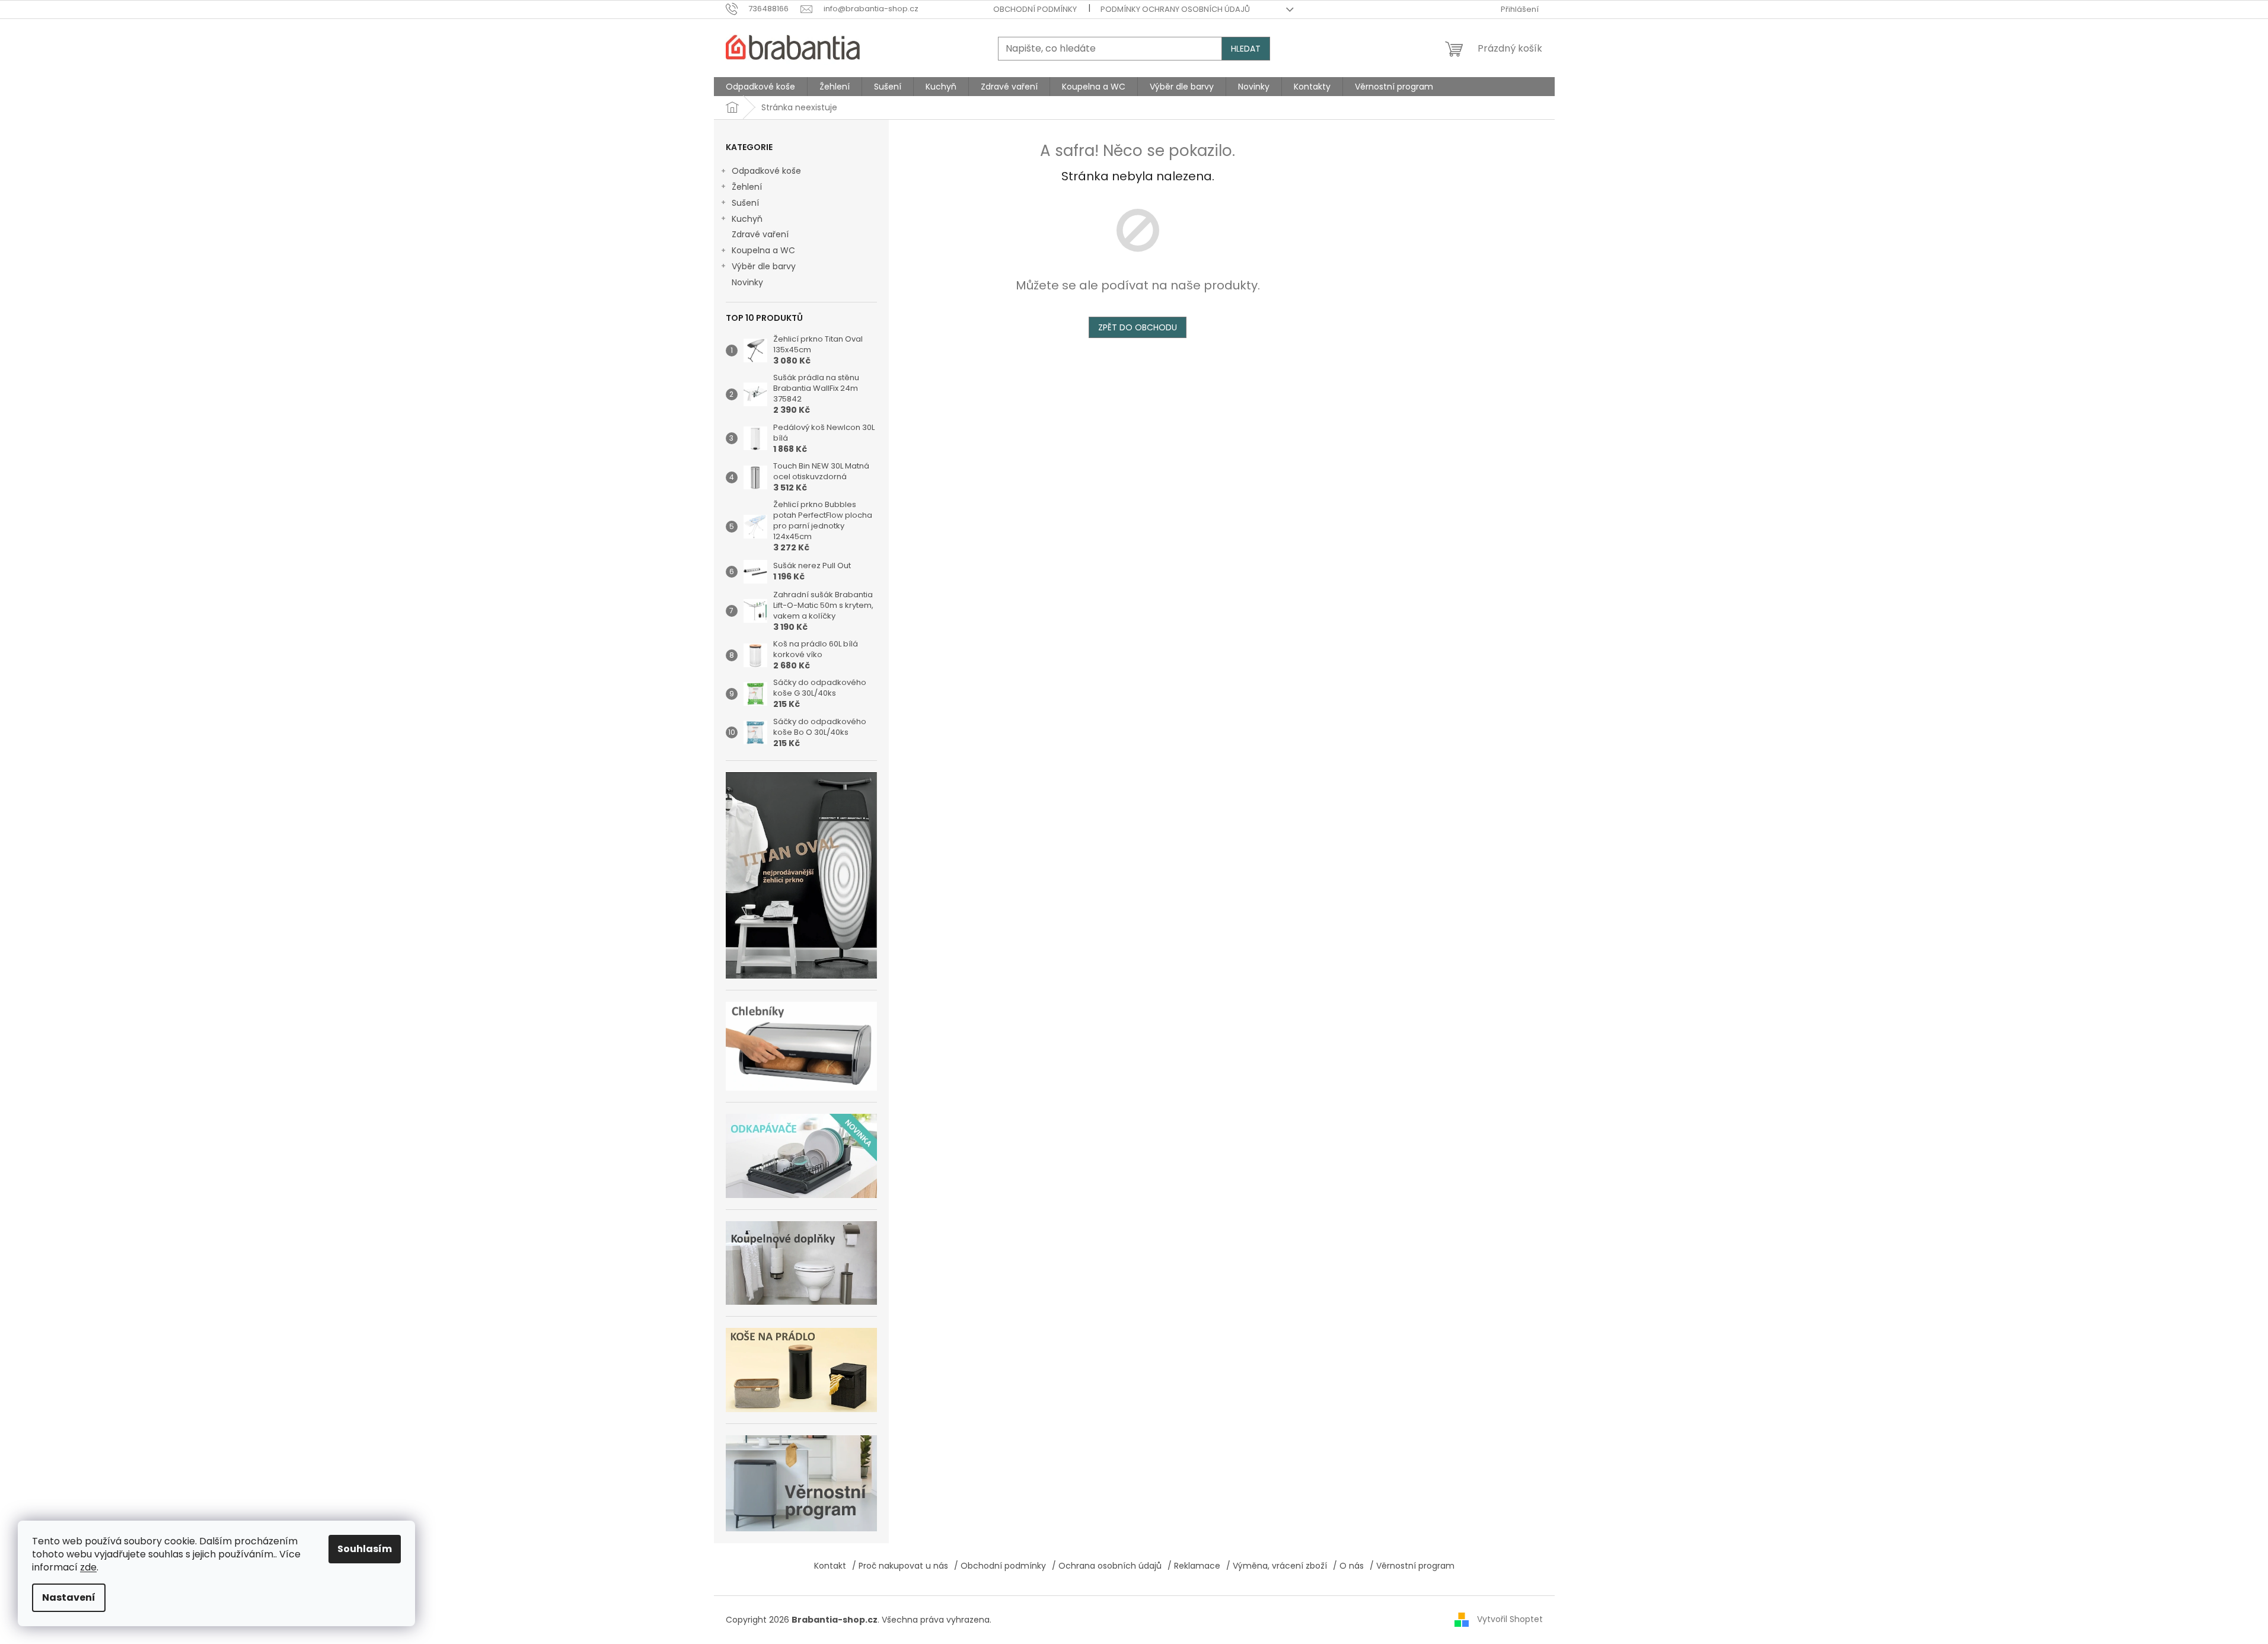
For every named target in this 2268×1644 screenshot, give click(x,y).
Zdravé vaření (760, 234)
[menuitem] (760, 87)
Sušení (745, 203)
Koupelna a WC (763, 250)
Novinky (747, 282)
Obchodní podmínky (1035, 9)
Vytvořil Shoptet (1510, 1619)
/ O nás (1348, 1566)
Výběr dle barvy (764, 266)
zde (88, 1567)
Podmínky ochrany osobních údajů (1175, 9)
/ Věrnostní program (1412, 1566)
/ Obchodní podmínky (1000, 1566)
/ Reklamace (1194, 1566)
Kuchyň (747, 219)
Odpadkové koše (766, 171)
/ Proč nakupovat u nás (900, 1566)
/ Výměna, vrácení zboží (1277, 1566)
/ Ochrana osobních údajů (1107, 1566)
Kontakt (830, 1566)
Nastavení (69, 1597)
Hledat (1246, 49)
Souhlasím (365, 1549)
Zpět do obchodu (1138, 327)
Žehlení (747, 187)
